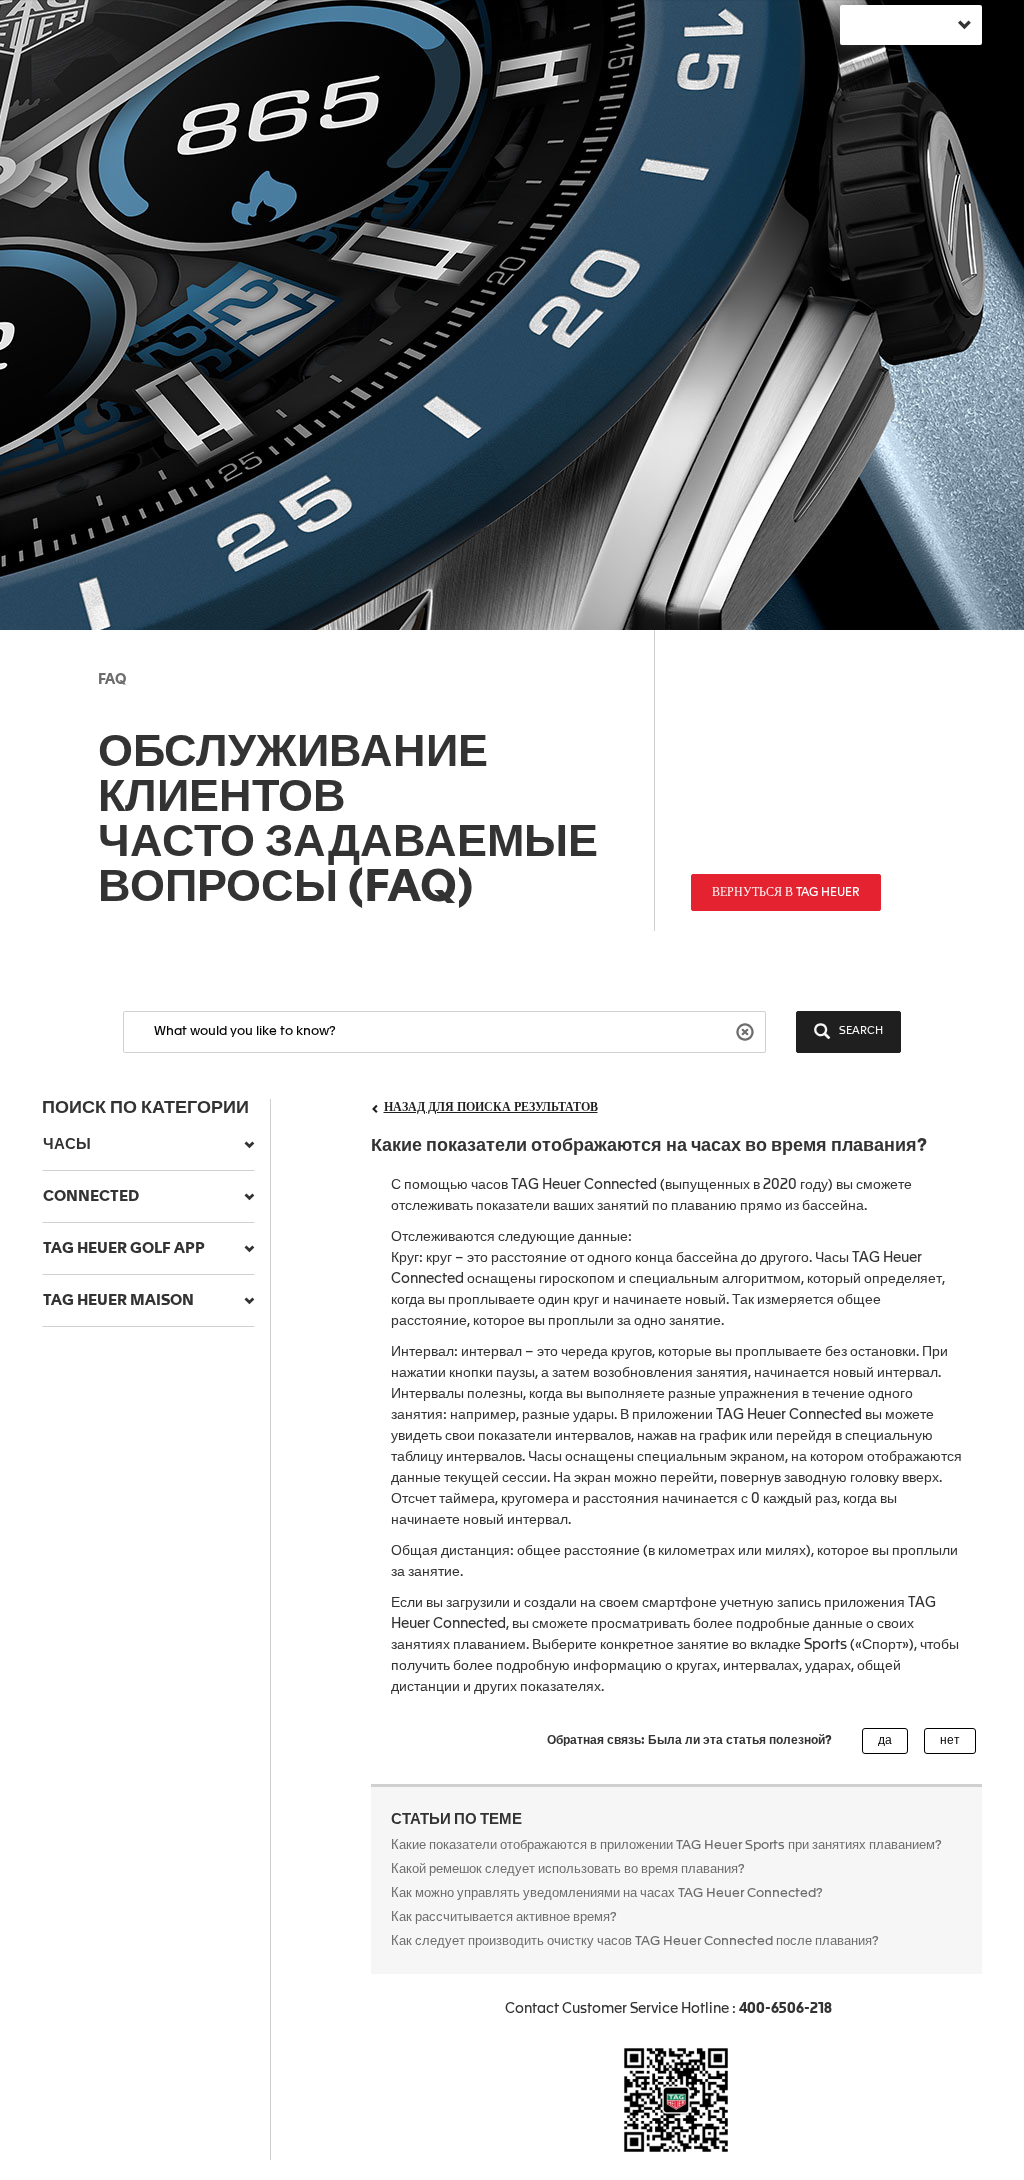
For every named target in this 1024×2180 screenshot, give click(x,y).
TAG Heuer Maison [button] (118, 1300)
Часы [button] (67, 1144)
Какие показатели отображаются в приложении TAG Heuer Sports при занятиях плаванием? (668, 1845)
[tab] (148, 1145)
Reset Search (747, 1030)
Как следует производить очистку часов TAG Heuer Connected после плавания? (636, 1941)
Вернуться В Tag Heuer (786, 893)
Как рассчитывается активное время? (504, 1917)
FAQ (112, 680)
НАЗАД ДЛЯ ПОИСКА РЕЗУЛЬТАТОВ (491, 1108)
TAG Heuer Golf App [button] (124, 1248)
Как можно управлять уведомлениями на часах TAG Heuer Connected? (607, 1893)
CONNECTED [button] (91, 1196)
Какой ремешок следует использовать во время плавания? (571, 1869)
